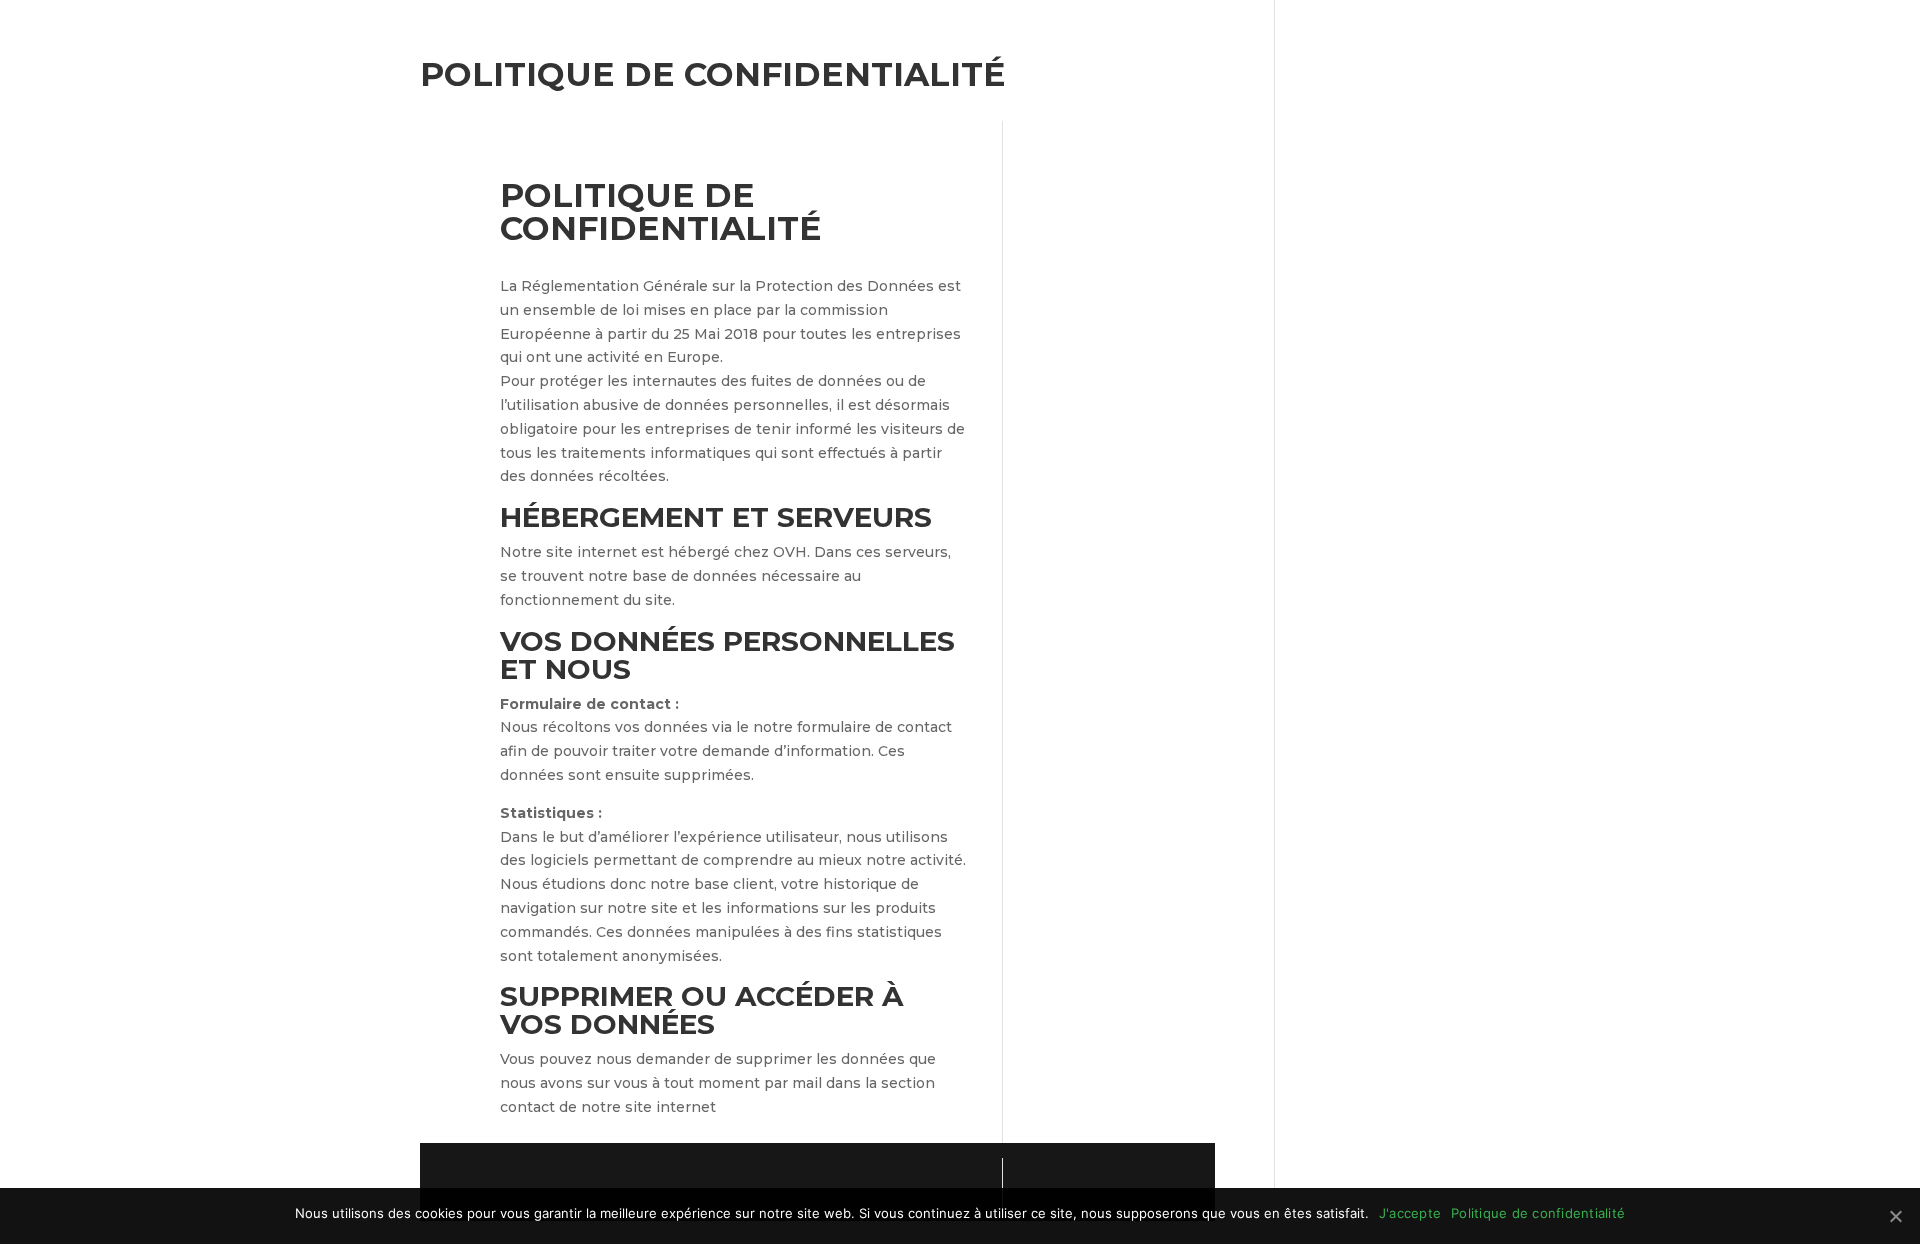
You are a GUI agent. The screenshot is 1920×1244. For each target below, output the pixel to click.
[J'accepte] (1895, 1216)
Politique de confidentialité (1538, 1213)
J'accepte (1410, 1213)
